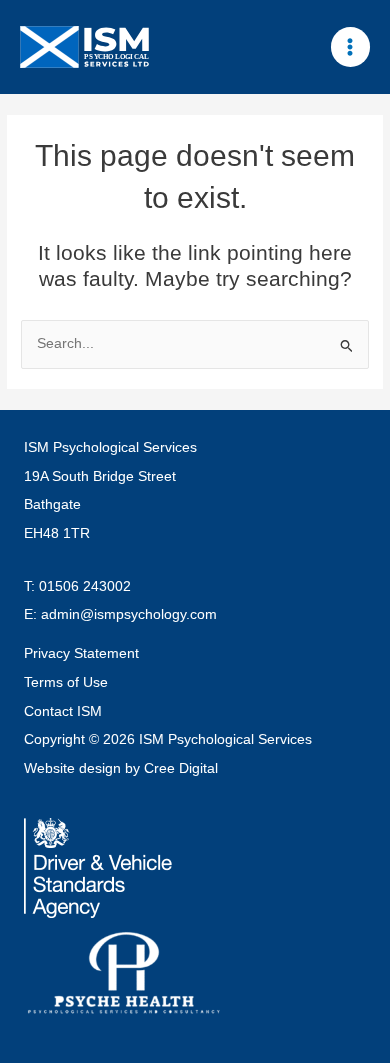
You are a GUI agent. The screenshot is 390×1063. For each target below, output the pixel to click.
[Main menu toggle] (350, 46)
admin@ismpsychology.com (129, 614)
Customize (195, 966)
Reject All (195, 1020)
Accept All (195, 912)
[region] (195, 892)
